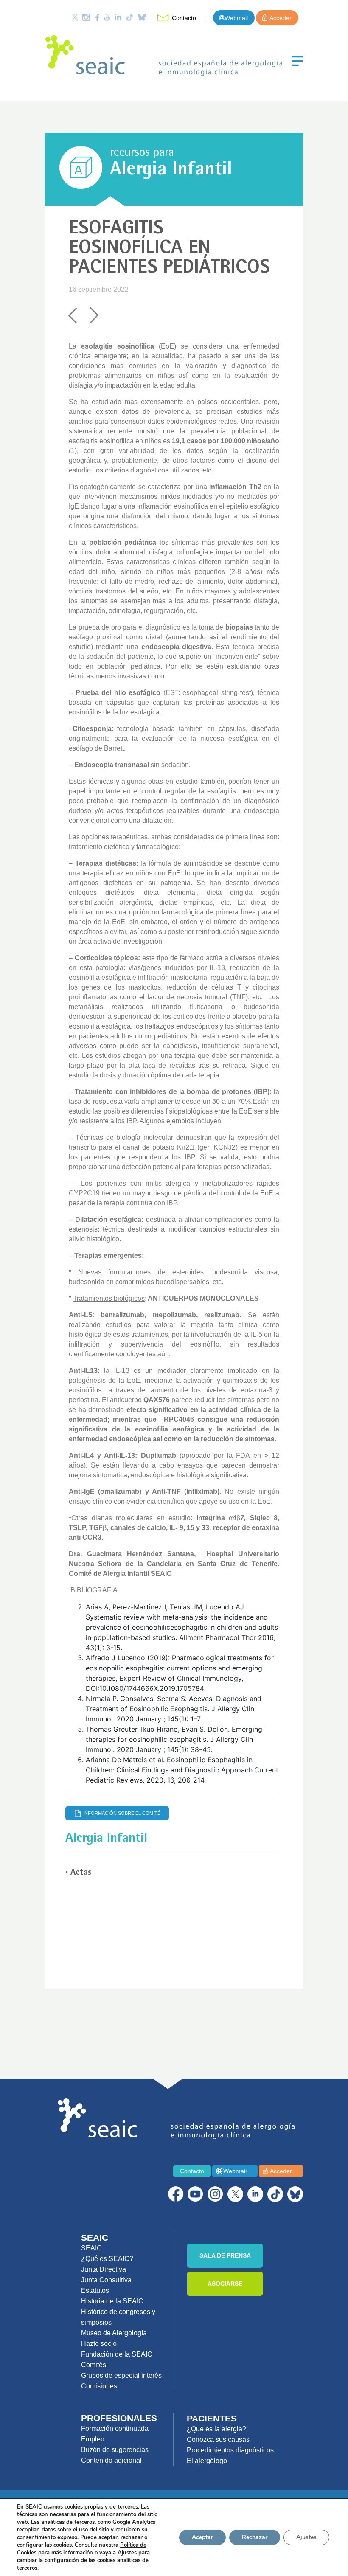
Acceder (281, 18)
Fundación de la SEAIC (117, 2354)
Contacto (184, 18)
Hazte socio (99, 2344)
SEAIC (91, 2248)
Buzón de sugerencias (115, 2450)
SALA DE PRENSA (225, 2255)
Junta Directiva (104, 2269)
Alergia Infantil (171, 171)
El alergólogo (207, 2461)
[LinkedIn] (118, 17)
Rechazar (255, 2537)
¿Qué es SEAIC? (107, 2259)
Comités (94, 2365)
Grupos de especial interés (121, 2375)
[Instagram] (86, 17)
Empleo (93, 2439)
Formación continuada (115, 2428)
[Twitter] (75, 17)
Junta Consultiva (106, 2280)
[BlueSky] (295, 2194)
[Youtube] (107, 17)
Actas (81, 1873)
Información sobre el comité (122, 1813)
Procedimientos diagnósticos (230, 2450)
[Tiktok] (130, 17)
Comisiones (99, 2386)
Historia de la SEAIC (112, 2301)
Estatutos (95, 2291)
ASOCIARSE (225, 2284)
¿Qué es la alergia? (216, 2429)
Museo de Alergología (114, 2333)
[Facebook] (97, 17)
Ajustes (306, 2537)
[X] (235, 2194)
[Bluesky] (142, 17)
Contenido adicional (111, 2460)
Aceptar (202, 2537)
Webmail (236, 18)
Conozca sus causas (218, 2440)
